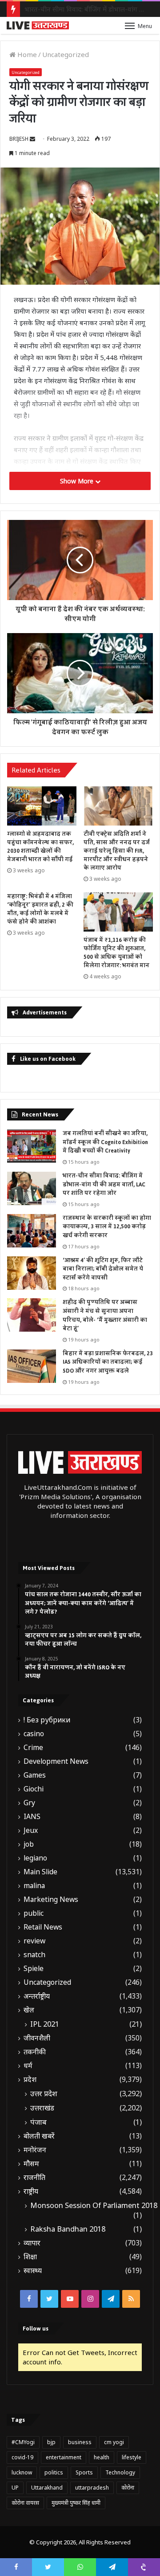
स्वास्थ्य (33, 2271)
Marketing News (51, 1899)
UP (15, 2488)
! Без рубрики (47, 1720)
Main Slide (40, 1872)
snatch (34, 1955)
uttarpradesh (92, 2488)
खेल (29, 2010)
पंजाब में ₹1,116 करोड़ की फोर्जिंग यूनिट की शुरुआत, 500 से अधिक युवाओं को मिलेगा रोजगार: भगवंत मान (116, 953)
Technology (120, 2472)
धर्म (28, 2066)
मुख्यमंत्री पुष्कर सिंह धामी (76, 2503)
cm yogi (114, 2442)
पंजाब (38, 2122)
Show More (78, 481)
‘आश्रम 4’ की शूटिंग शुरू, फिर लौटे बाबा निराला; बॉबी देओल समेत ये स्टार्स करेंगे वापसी (103, 1269)
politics (54, 2472)
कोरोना (128, 2488)
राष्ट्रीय (31, 2191)
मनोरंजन (35, 2150)
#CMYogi (23, 2442)
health (102, 2457)
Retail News (43, 1927)
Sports (84, 2472)
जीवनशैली (37, 2038)
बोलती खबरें (39, 2136)
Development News (56, 1761)
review (34, 1941)
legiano (35, 1858)
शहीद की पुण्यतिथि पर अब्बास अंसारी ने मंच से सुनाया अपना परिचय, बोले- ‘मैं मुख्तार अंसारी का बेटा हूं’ (105, 1315)
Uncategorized (66, 54)
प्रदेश (30, 2079)
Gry (29, 1803)
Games (35, 1775)
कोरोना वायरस (25, 2503)
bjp (51, 2442)
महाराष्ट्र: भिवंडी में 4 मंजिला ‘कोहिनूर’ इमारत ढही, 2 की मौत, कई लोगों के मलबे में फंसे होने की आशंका (40, 909)
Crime (33, 1748)
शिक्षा (30, 2257)
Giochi (34, 1789)
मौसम (31, 2164)
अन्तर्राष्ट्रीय (37, 1996)
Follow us (36, 2329)
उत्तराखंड (42, 2108)
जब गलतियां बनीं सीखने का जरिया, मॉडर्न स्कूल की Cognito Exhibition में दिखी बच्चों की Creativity (105, 1142)
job (29, 1844)
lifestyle (132, 2457)
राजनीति (34, 2177)
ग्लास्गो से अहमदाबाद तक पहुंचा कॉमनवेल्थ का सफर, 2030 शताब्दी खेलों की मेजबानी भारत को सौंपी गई (40, 847)
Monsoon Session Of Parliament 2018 (94, 2205)
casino (34, 1734)
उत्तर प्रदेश (44, 2094)
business (80, 2442)
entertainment (64, 2457)
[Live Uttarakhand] (38, 25)
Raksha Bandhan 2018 (68, 2229)
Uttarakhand (47, 2488)
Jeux (31, 1830)
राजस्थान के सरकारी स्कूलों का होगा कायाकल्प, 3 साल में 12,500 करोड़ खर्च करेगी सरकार (107, 1227)
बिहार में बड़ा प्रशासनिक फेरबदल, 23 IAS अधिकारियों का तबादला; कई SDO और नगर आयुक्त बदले (108, 1362)
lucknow (22, 2472)
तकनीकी (35, 2052)
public (34, 1913)
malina (34, 1886)
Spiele (34, 1969)
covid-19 (22, 2457)
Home (26, 54)
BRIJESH (19, 139)
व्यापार (32, 2243)
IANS (32, 1817)
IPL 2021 (45, 2024)
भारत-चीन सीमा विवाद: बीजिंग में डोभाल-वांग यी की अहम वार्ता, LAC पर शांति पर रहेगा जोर (104, 1184)
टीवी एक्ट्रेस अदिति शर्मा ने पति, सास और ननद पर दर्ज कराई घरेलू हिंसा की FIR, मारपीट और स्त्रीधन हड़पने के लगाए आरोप (117, 851)
